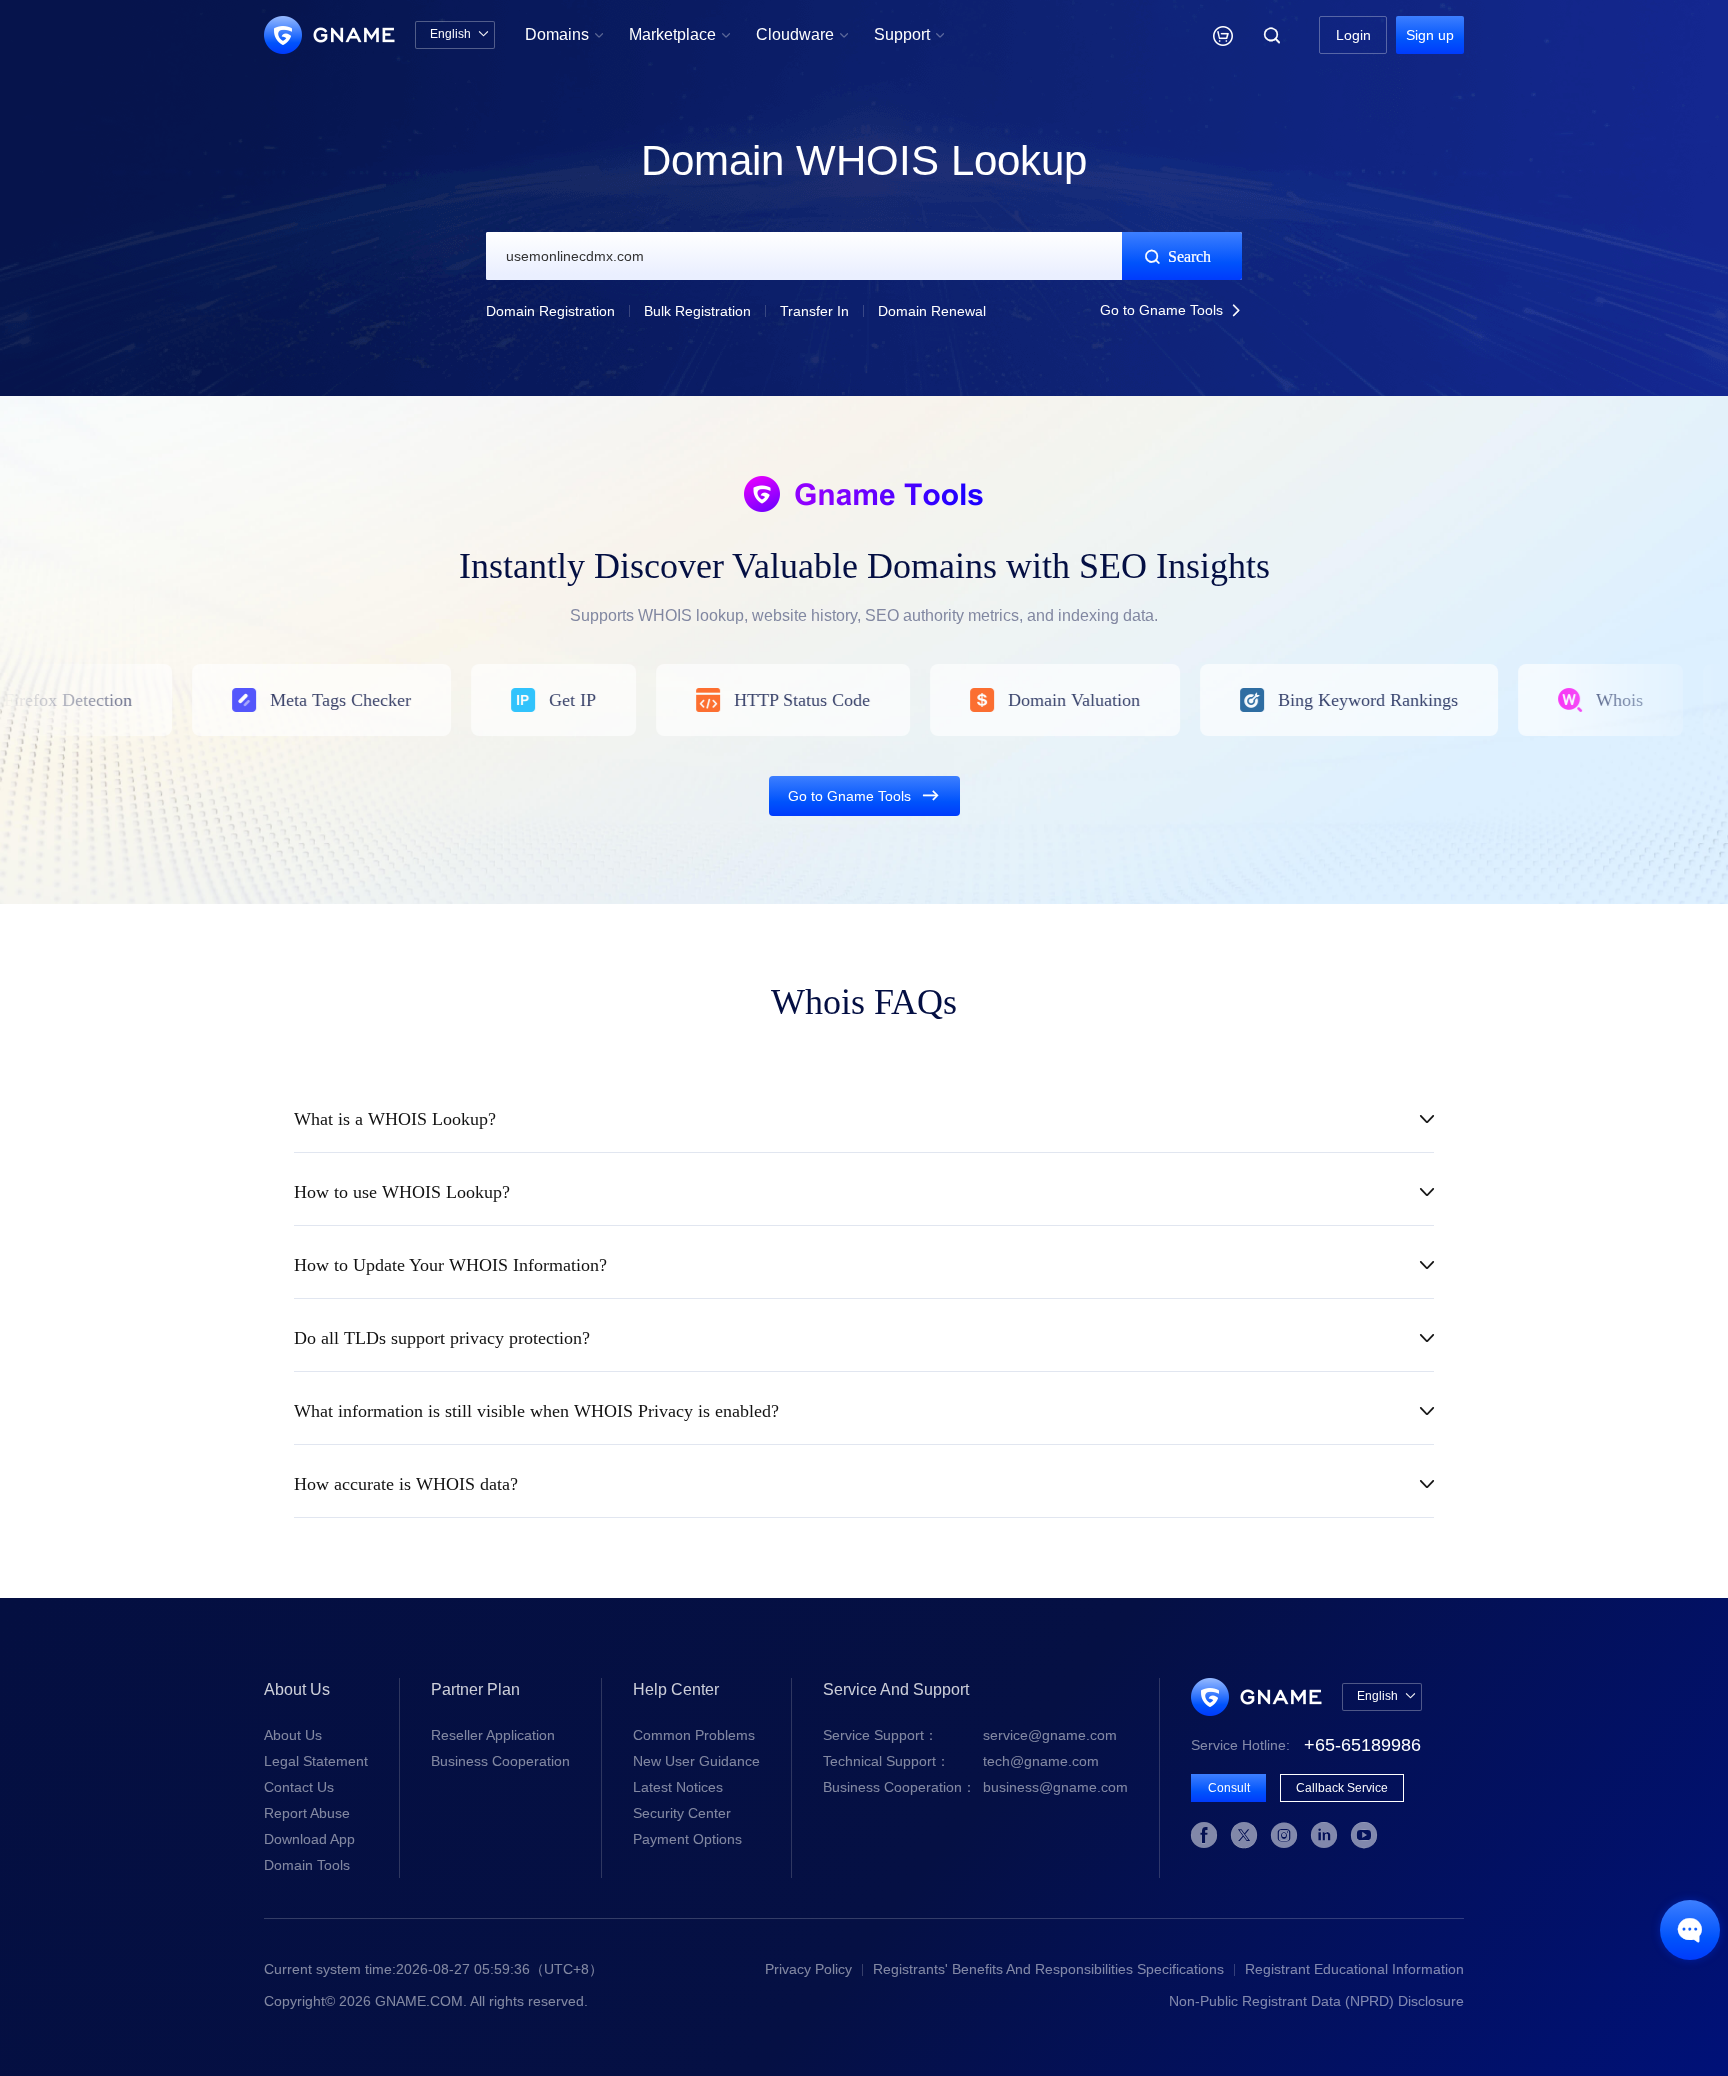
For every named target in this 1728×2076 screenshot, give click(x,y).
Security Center (682, 1813)
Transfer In (814, 311)
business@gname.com (975, 1787)
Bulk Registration (697, 311)
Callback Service (1342, 1788)
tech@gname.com (961, 1761)
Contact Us (299, 1787)
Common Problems (694, 1735)
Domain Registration (550, 311)
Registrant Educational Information (1354, 1969)
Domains (564, 34)
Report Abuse (307, 1813)
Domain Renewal (932, 311)
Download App (309, 1839)
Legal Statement (316, 1761)
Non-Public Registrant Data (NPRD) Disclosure (1316, 2001)
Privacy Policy (808, 1969)
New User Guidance (696, 1761)
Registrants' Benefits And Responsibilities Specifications (1048, 1969)
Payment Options (687, 1839)
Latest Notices (678, 1787)
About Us (293, 1735)
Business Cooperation (500, 1761)
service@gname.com (970, 1735)
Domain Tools (307, 1865)
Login (1353, 35)
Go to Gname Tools (1171, 310)
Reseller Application (493, 1735)
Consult (1229, 1788)
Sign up (1430, 35)
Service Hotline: (1306, 1745)
